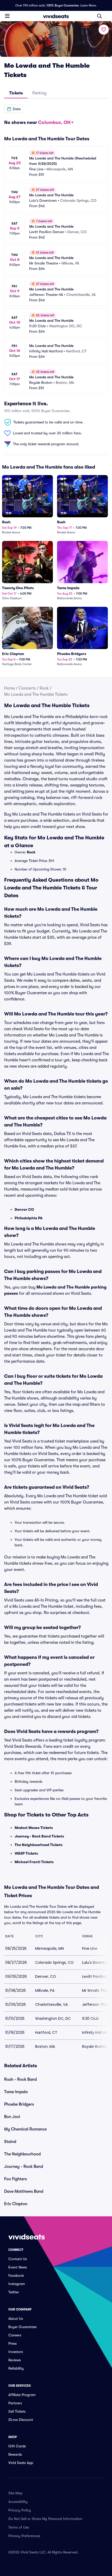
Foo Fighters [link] (15, 2179)
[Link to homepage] (56, 16)
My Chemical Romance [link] (25, 2129)
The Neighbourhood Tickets (39, 1845)
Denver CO (24, 1209)
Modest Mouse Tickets (34, 1828)
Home (10, 688)
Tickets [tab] (16, 93)
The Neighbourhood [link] (22, 2154)
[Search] (99, 16)
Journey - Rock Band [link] (24, 2167)
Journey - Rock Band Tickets (39, 1836)
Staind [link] (10, 2142)
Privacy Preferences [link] (24, 2536)
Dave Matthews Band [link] (24, 2191)
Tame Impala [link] (16, 2092)
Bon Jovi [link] (12, 2117)
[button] (14, 109)
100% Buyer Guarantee (63, 5)
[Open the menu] (7, 16)
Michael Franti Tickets (34, 1862)
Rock (44, 688)
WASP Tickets (26, 1853)
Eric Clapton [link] (16, 2204)
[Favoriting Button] (104, 30)
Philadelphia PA (29, 1218)
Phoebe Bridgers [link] (19, 2104)
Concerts (27, 688)
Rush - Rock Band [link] (20, 2079)
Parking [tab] (39, 93)
